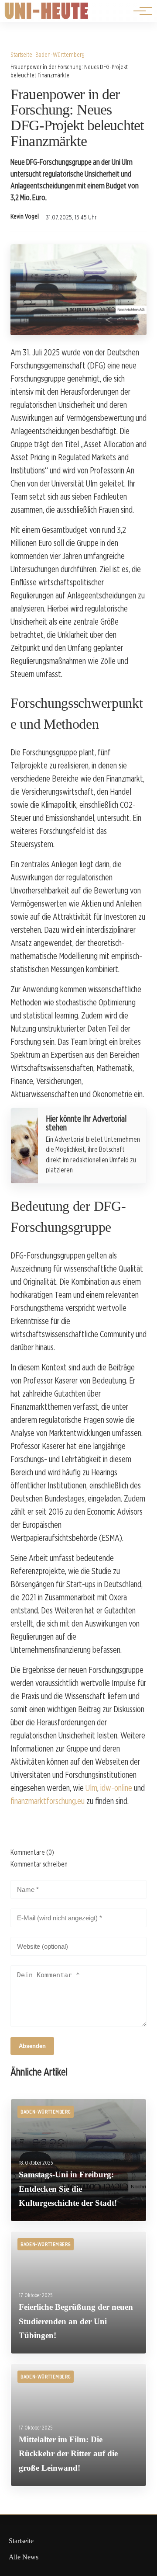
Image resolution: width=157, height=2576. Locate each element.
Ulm (91, 1788)
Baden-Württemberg (60, 54)
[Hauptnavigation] (140, 11)
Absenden (32, 2046)
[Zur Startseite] (47, 17)
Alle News (24, 2557)
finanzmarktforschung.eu (48, 1801)
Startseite (21, 54)
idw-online (116, 1788)
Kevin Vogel (25, 216)
